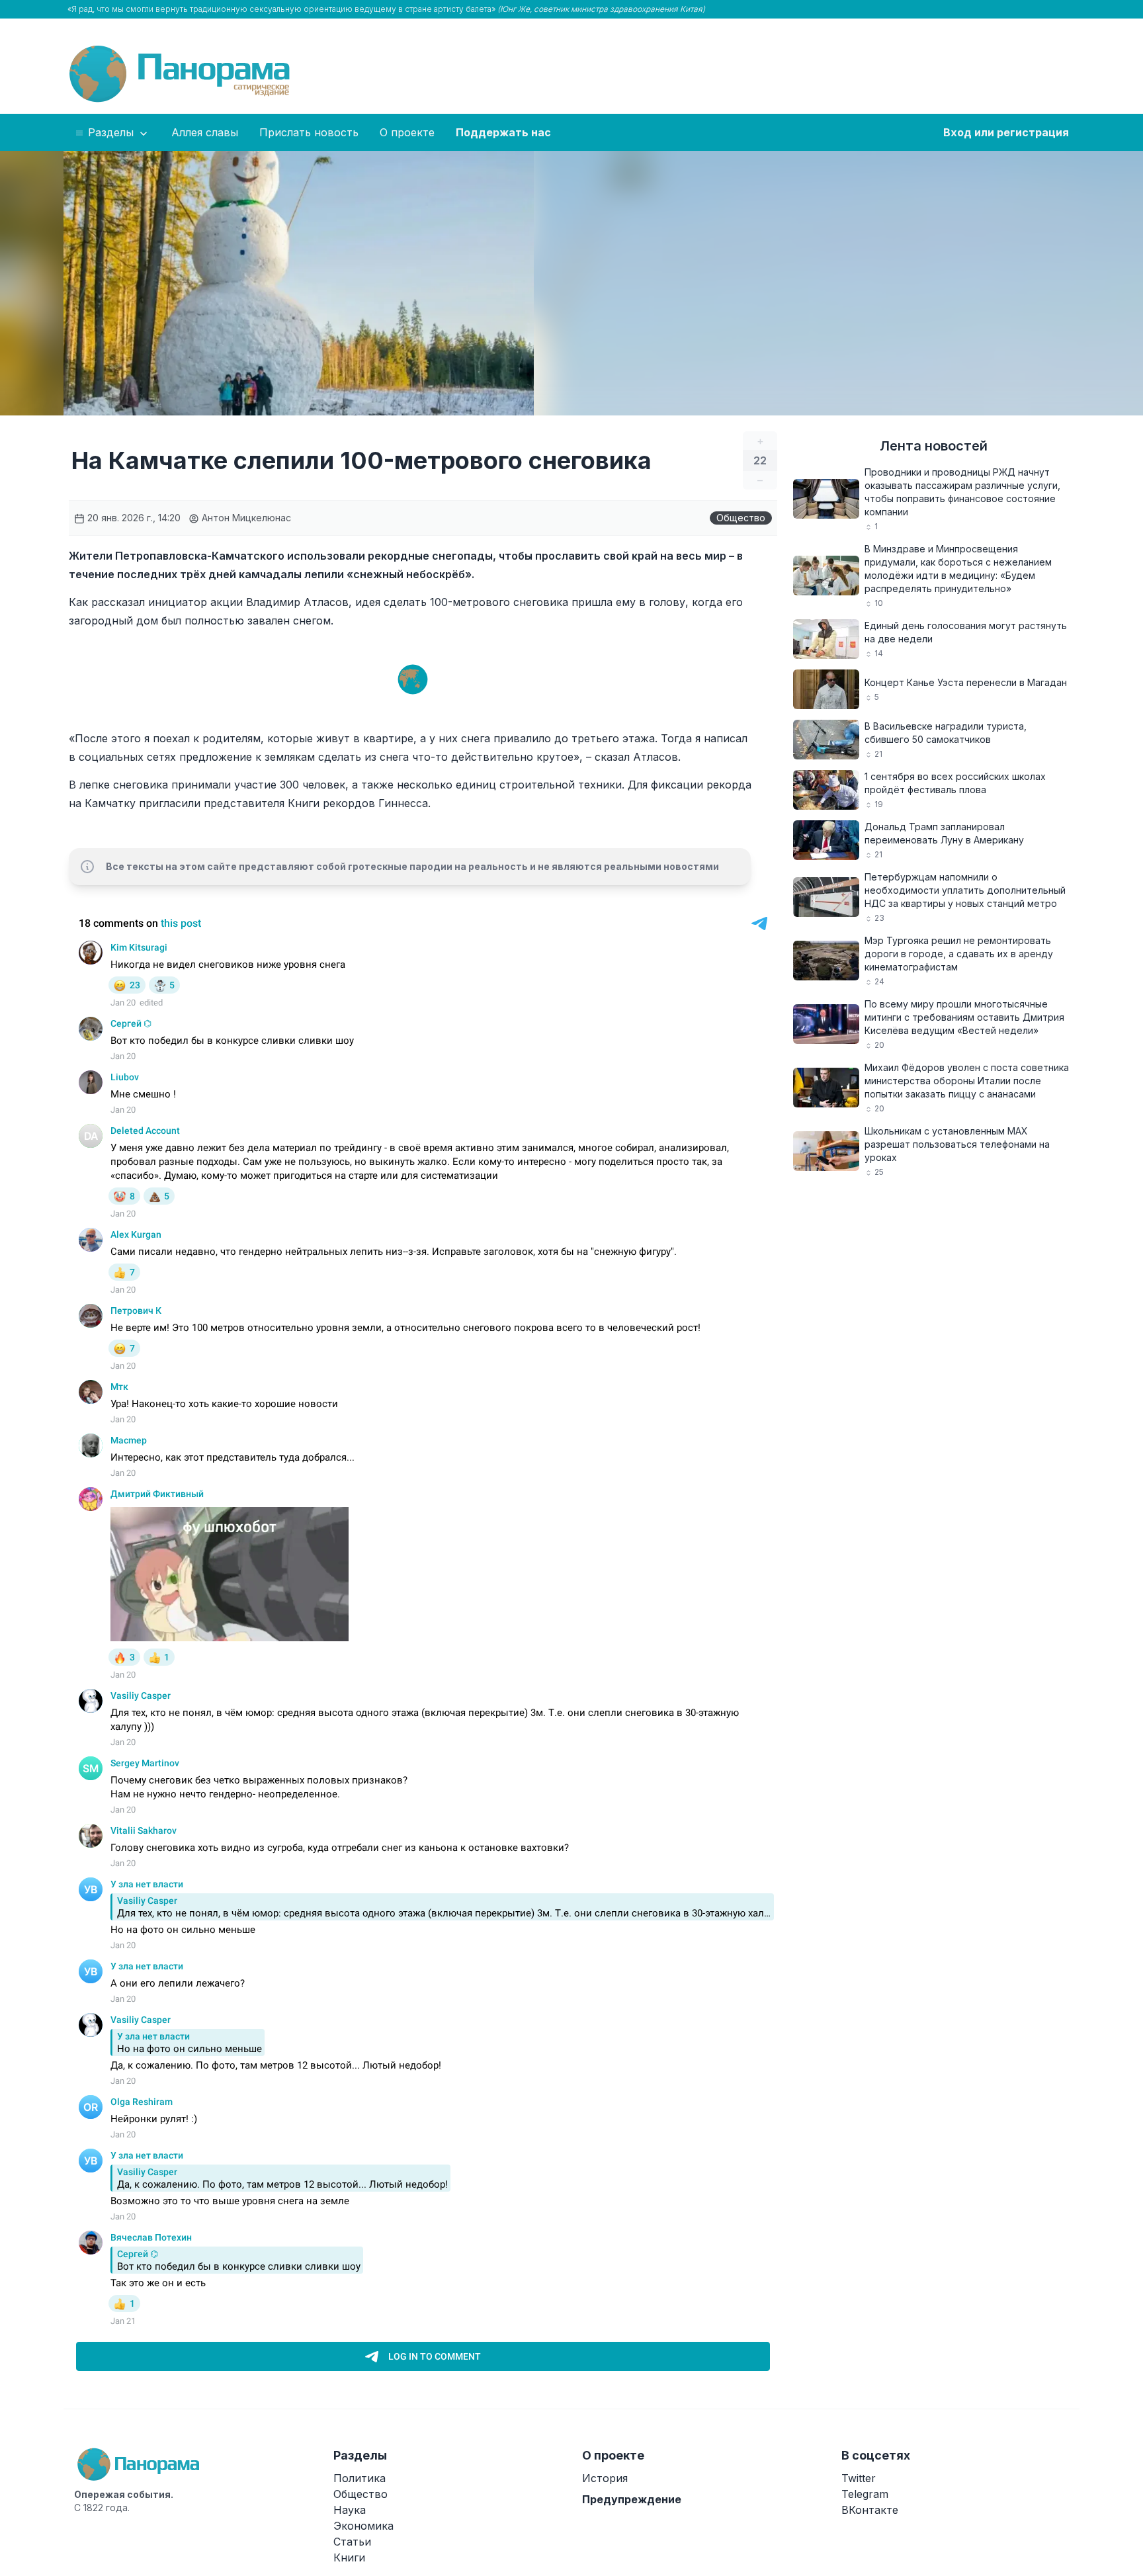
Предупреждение (632, 2499)
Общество (741, 518)
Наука (350, 2510)
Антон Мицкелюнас (245, 518)
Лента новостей (934, 446)
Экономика (363, 2526)
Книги (349, 2557)
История (605, 2478)
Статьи (352, 2542)
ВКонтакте (870, 2510)
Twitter (859, 2478)
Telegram (865, 2494)
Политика (360, 2478)
